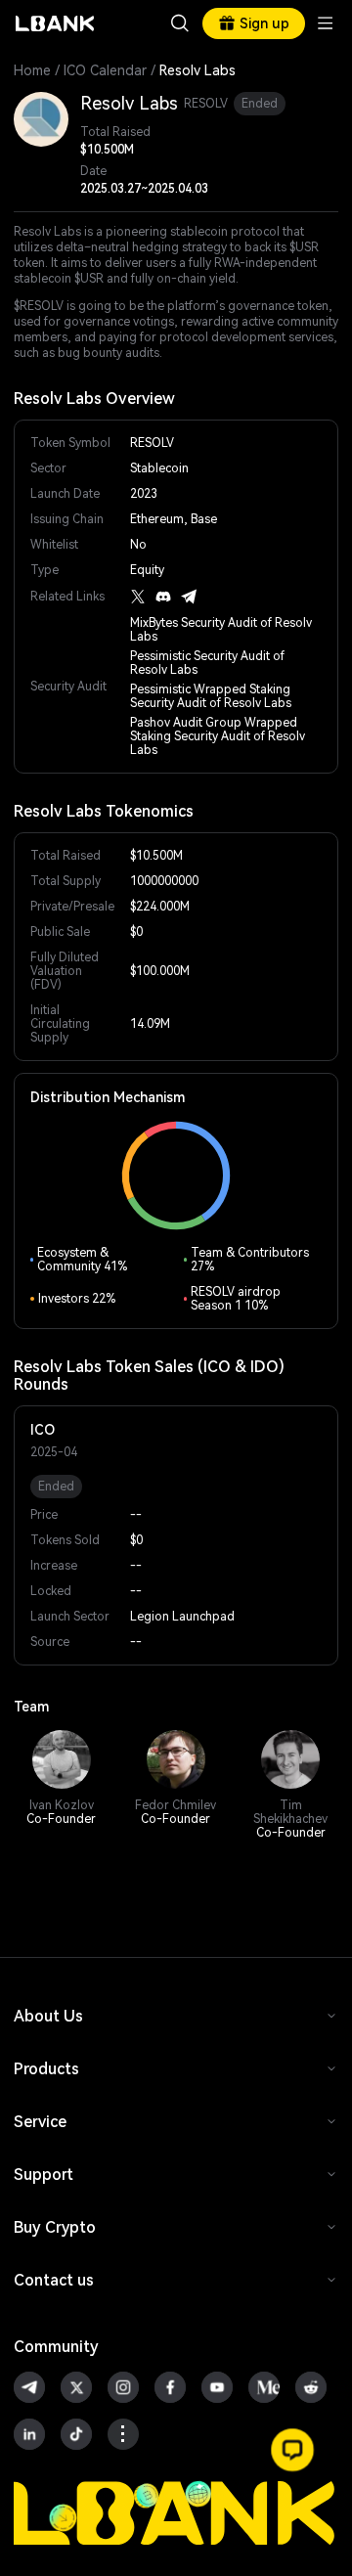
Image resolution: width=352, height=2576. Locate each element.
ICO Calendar (105, 70)
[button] (292, 2450)
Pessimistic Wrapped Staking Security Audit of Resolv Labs (211, 696)
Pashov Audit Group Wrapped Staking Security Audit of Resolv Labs (218, 736)
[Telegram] (189, 597)
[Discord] (163, 597)
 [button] (180, 23)
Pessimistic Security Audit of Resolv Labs (207, 663)
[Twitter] (138, 597)
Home (32, 70)
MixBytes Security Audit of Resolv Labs (221, 630)
